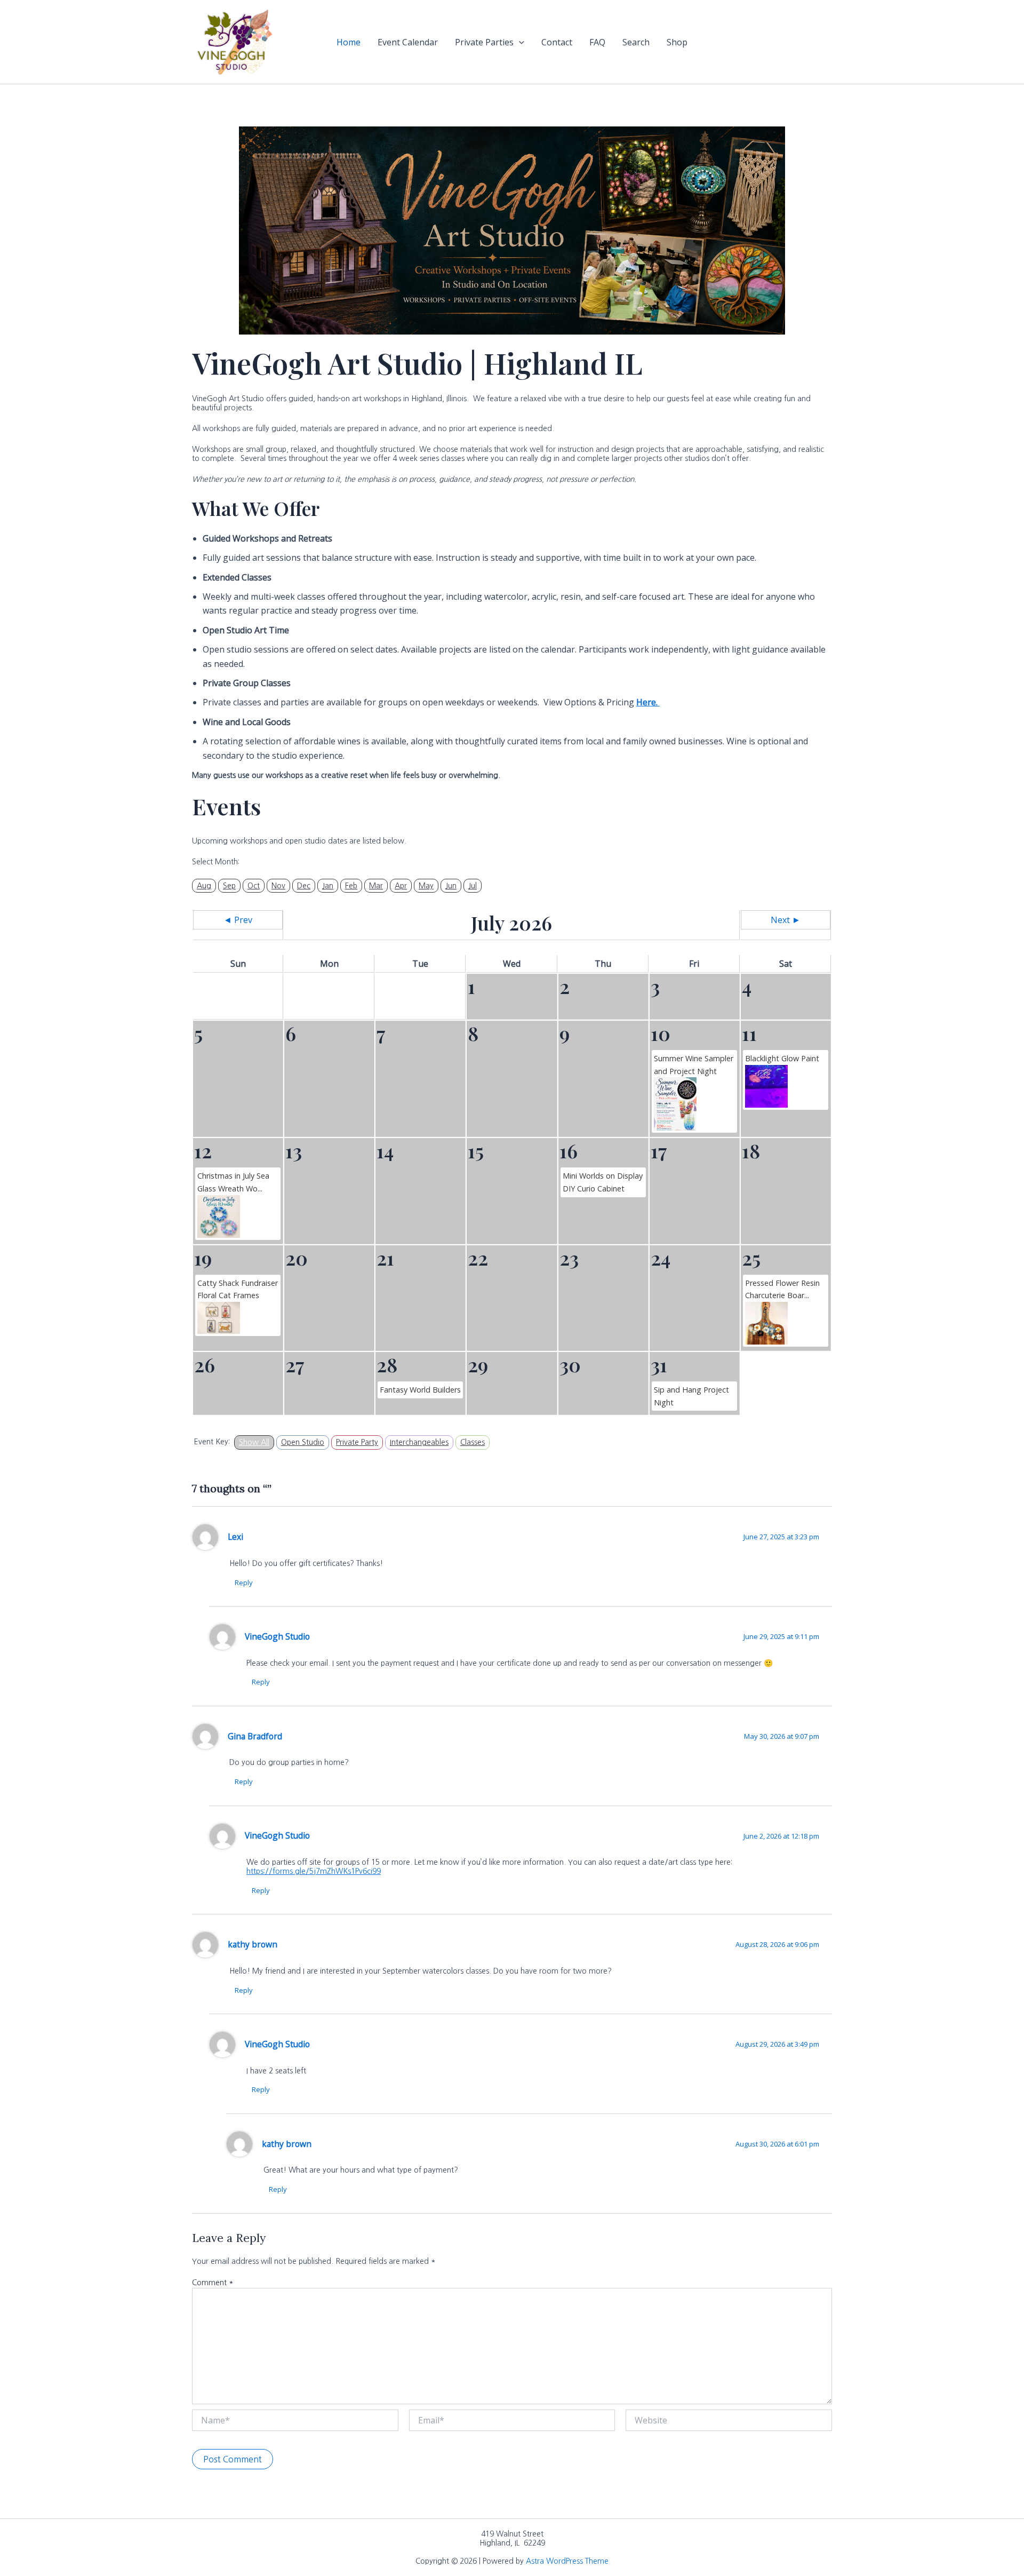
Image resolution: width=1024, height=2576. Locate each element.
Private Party (357, 1442)
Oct (254, 886)
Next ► (786, 920)
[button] (519, 42)
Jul (473, 886)
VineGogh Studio (277, 1636)
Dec (304, 886)
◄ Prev (238, 920)
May (426, 886)
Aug (204, 886)
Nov (278, 886)
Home (349, 42)
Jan (328, 886)
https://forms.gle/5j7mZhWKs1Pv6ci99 (314, 1871)
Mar (376, 886)
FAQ (597, 42)
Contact (557, 42)
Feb (351, 886)
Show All (254, 1442)
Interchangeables (419, 1442)
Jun (451, 886)
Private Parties (484, 42)
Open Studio (303, 1442)
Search (636, 42)
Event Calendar (408, 42)
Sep (229, 886)
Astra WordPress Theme (567, 2561)
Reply (244, 1583)
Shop (677, 42)
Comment (213, 2283)
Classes (473, 1442)
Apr (401, 886)
